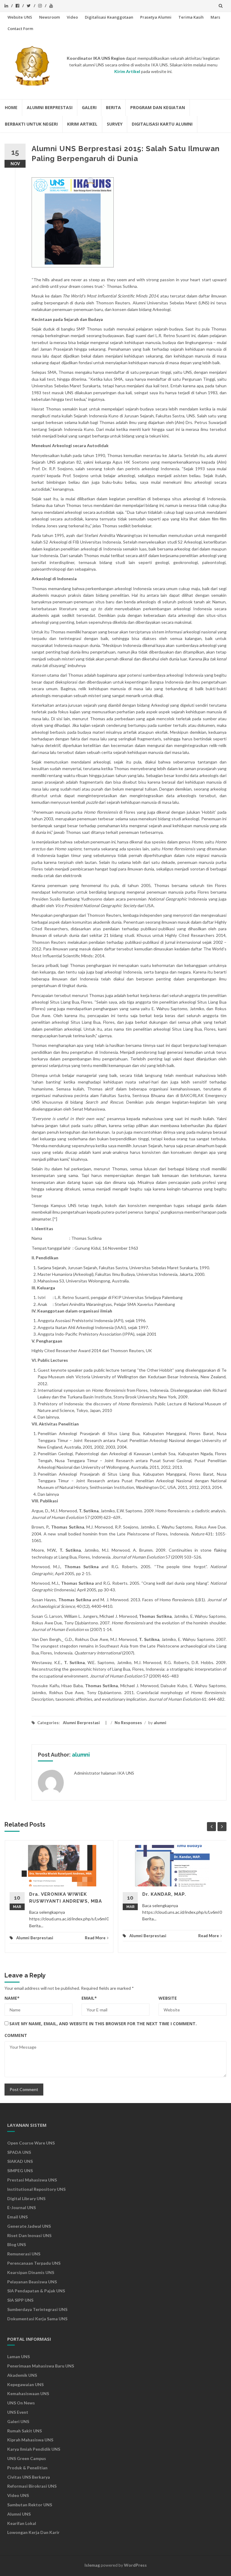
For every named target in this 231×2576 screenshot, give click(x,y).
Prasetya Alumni (156, 17)
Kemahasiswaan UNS (28, 2393)
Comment (16, 2035)
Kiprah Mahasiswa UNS (30, 2440)
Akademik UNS (22, 2375)
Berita (113, 107)
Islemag (92, 2565)
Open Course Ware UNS (31, 2143)
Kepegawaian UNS (25, 2384)
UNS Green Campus (27, 2458)
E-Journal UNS (22, 2207)
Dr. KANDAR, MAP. (164, 1894)
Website (168, 1998)
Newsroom (49, 17)
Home (11, 107)
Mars (215, 17)
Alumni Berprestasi (50, 107)
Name (12, 1998)
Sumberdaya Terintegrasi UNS (37, 2309)
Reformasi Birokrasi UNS (32, 2486)
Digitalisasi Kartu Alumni (162, 124)
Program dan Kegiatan (158, 107)
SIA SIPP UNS (20, 2300)
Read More (95, 1938)
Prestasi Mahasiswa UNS (32, 2180)
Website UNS (20, 17)
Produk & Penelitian (27, 2468)
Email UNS (17, 2217)
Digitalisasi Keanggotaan (109, 17)
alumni (160, 1723)
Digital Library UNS (26, 2198)
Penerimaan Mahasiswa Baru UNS (41, 2366)
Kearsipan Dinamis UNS (31, 2272)
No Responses (128, 1723)
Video (72, 17)
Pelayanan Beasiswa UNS (32, 2282)
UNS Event (18, 2412)
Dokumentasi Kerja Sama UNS (37, 2319)
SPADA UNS (19, 2152)
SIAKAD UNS (20, 2161)
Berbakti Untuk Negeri (31, 124)
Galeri (89, 107)
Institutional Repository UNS (36, 2189)
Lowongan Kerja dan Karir (33, 2532)
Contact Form (20, 29)
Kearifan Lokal (22, 2523)
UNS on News (21, 2403)
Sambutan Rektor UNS (30, 2505)
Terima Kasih (191, 17)
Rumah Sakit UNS (25, 2431)
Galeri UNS (18, 2421)
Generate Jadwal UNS (29, 2226)
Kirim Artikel (82, 124)
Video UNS (18, 2495)
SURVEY (115, 124)
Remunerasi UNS (24, 2254)
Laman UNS (18, 2357)
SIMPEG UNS (20, 2171)
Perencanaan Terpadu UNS (34, 2263)
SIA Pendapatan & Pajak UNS (36, 2291)
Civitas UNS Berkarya (29, 2477)
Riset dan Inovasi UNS (29, 2235)
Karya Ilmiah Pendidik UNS (34, 2449)
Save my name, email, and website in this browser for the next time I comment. (103, 2024)
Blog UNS (17, 2244)
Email (89, 1998)
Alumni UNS (19, 2514)
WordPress (135, 2565)
